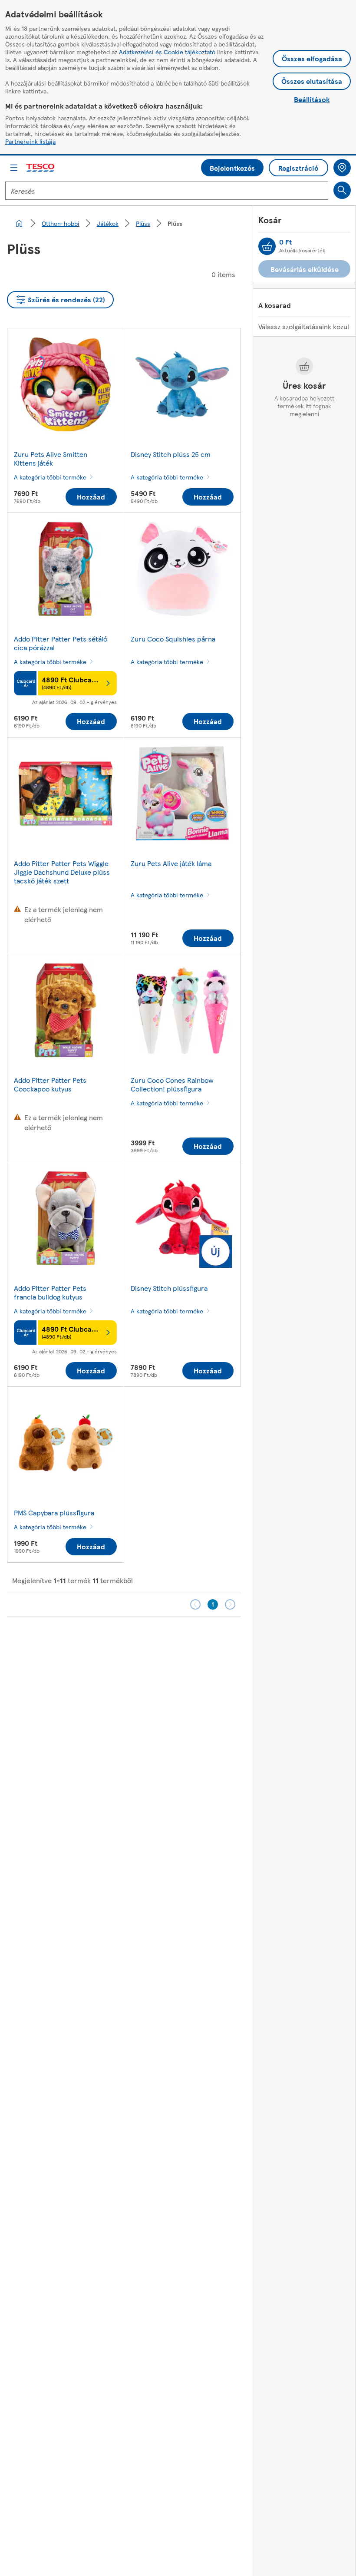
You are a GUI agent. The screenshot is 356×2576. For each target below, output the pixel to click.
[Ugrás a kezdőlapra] (41, 168)
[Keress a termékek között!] (342, 190)
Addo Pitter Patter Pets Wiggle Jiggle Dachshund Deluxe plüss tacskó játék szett (62, 872)
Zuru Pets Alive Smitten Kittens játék (51, 458)
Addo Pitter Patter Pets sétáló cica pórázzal (61, 643)
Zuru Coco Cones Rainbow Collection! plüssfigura (172, 1084)
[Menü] (14, 168)
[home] (19, 223)
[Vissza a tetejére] (182, 1639)
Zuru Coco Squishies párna (173, 639)
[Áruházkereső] (342, 168)
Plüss (143, 223)
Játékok (108, 223)
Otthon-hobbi (61, 223)
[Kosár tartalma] (267, 246)
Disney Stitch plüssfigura (169, 1288)
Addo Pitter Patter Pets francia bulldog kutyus (50, 1292)
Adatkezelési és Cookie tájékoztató (167, 52)
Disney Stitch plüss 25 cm (171, 454)
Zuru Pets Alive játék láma (171, 863)
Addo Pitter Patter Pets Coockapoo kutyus (50, 1084)
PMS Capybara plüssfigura (54, 1513)
